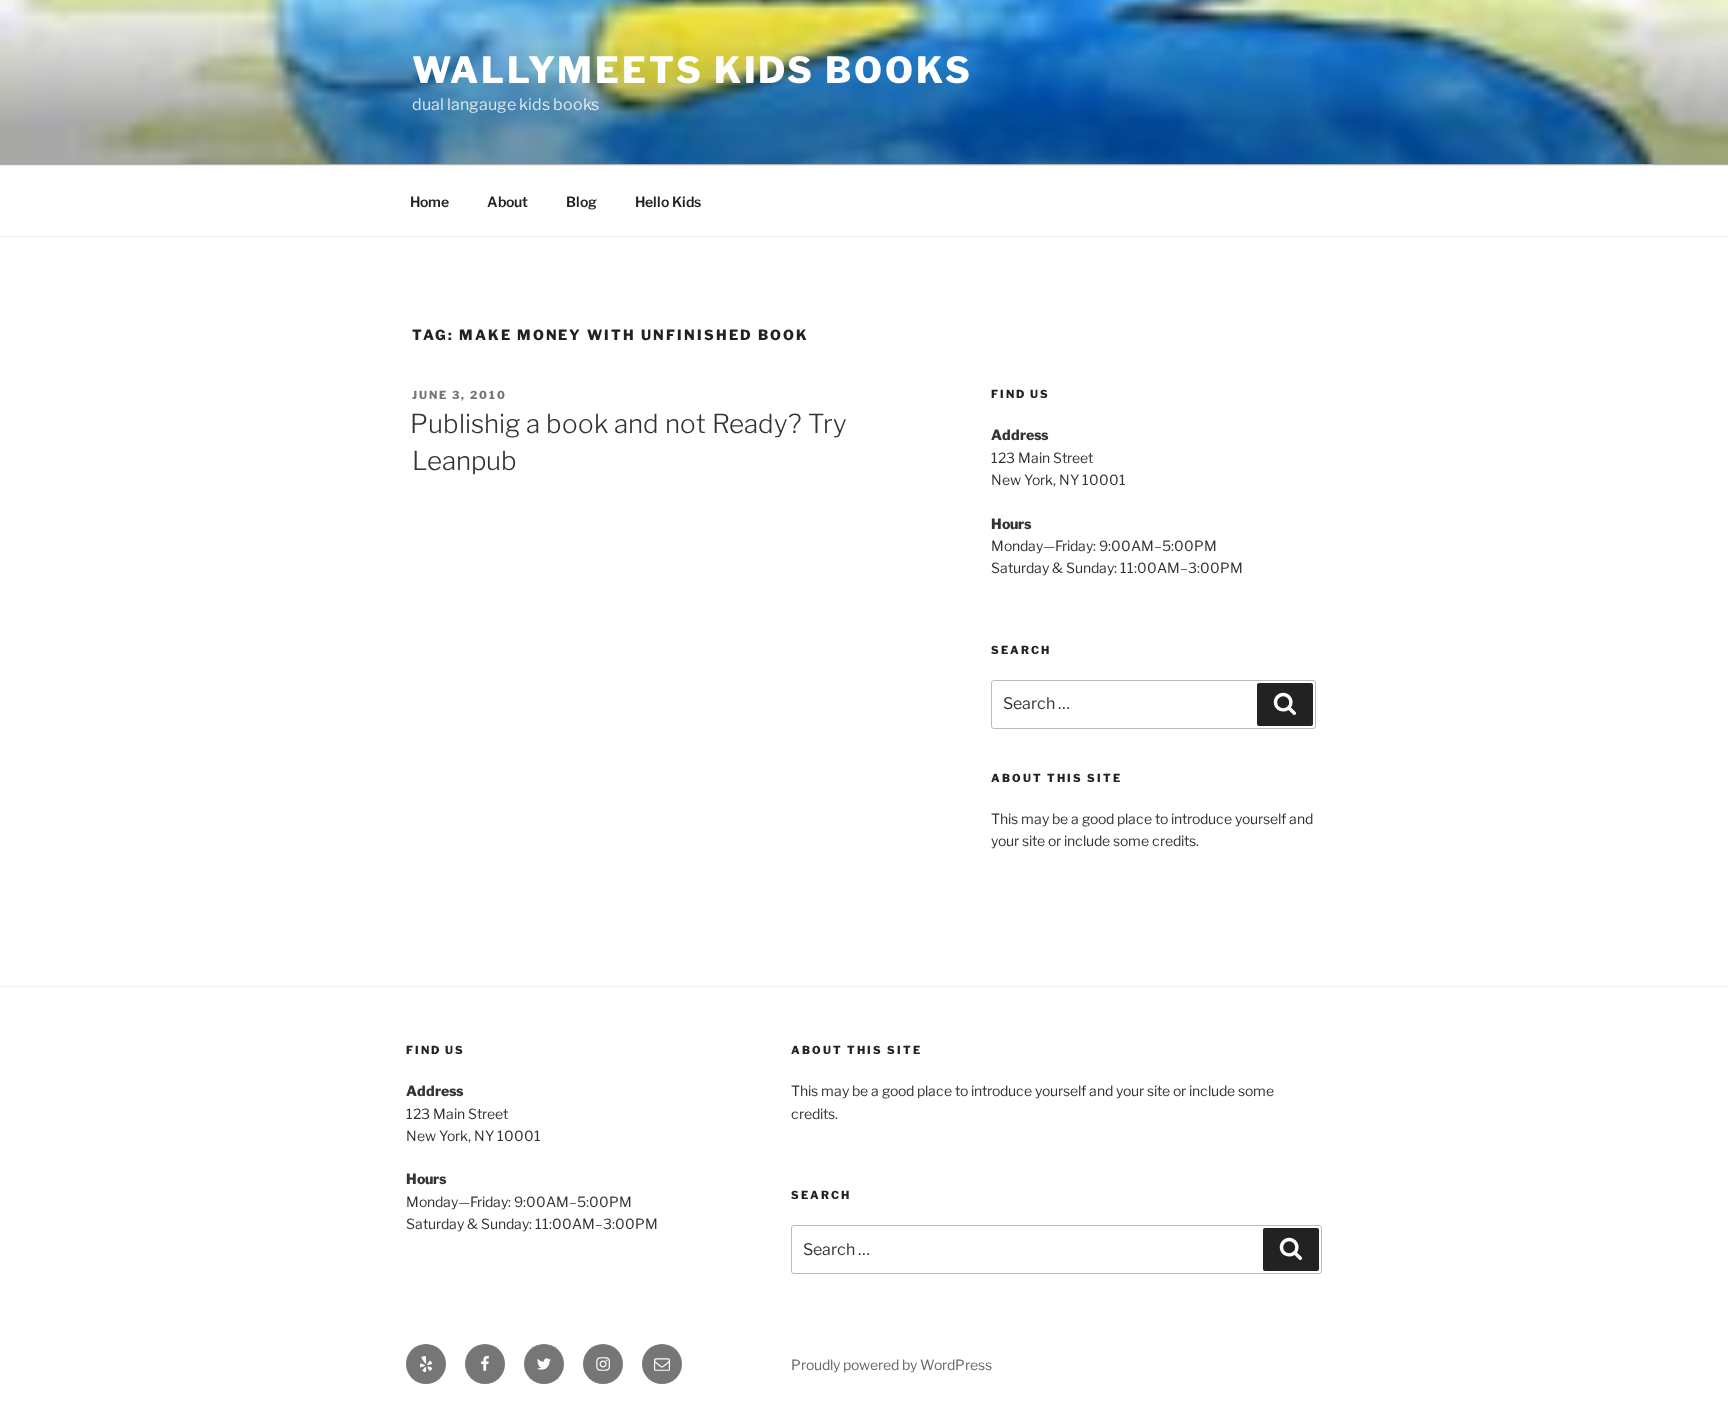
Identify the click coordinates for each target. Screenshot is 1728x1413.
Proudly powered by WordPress (891, 1364)
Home (429, 201)
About (507, 201)
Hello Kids (668, 201)
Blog (581, 201)
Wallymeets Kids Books (692, 70)
